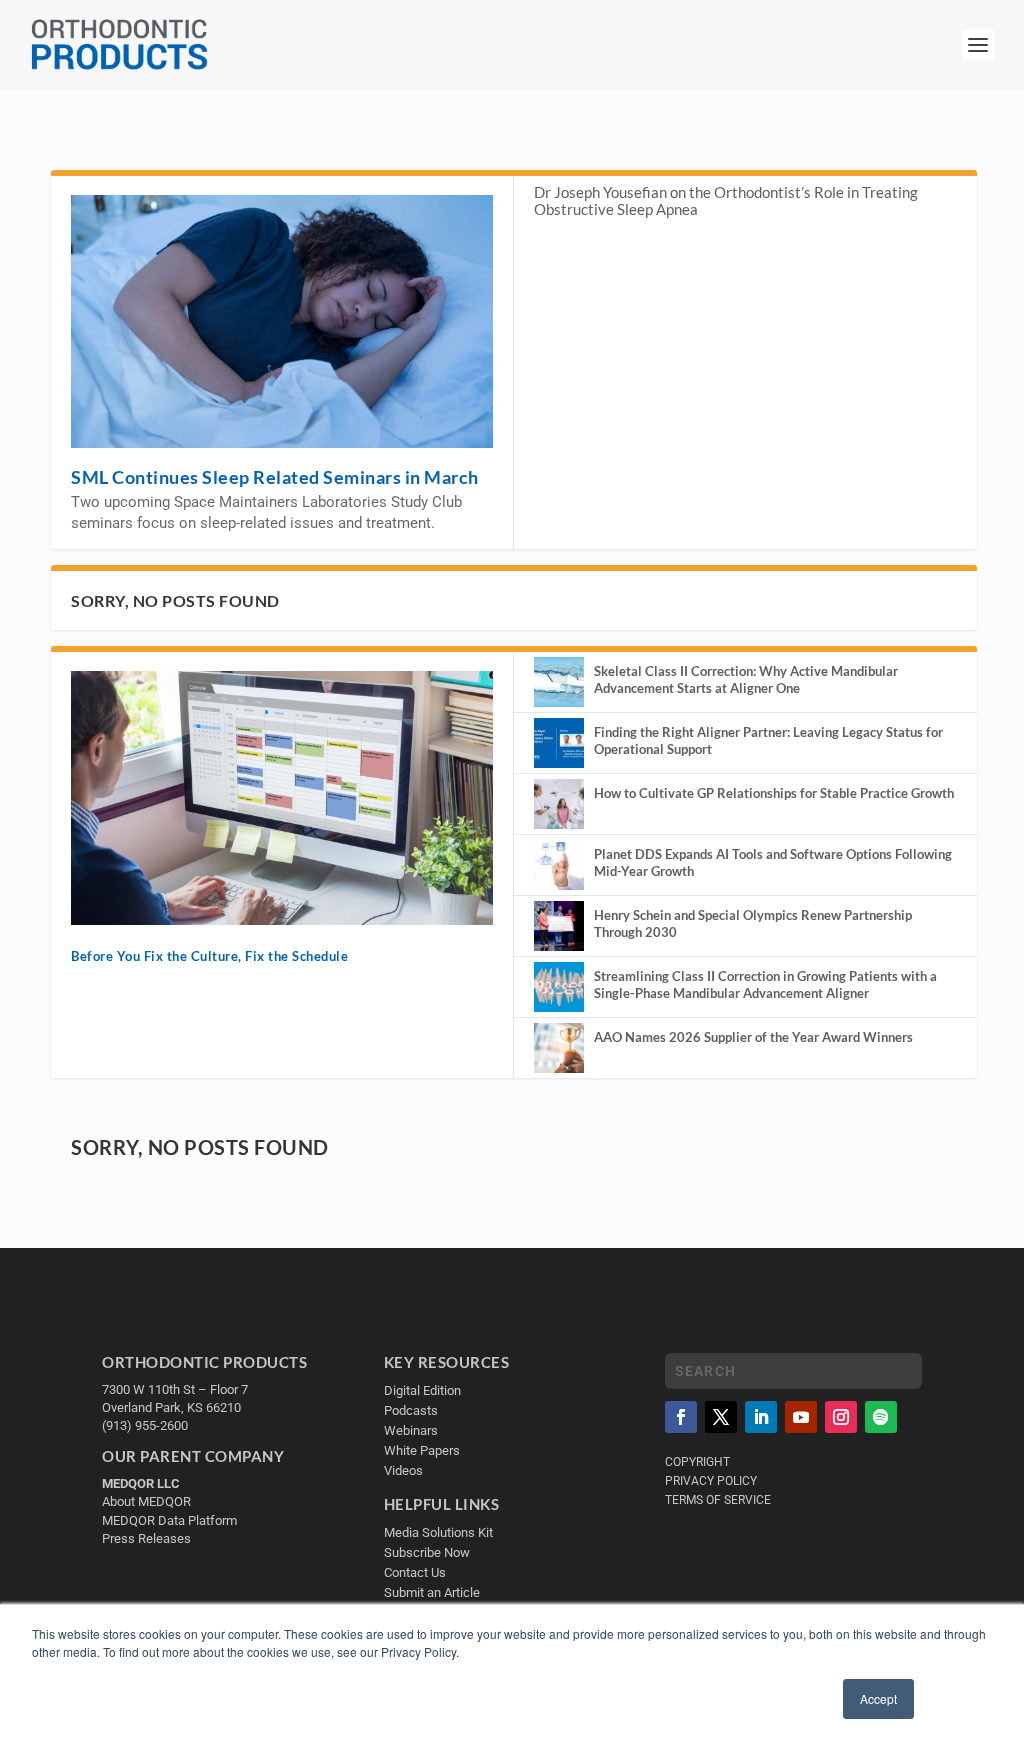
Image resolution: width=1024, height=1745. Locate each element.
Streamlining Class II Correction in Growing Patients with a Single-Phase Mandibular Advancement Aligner (765, 984)
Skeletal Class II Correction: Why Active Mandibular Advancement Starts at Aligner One (746, 679)
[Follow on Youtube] (801, 1417)
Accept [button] (878, 1698)
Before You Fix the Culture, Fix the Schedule (209, 956)
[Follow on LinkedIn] (761, 1417)
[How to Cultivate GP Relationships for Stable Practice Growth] (559, 804)
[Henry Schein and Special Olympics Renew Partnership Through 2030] (559, 926)
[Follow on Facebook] (681, 1417)
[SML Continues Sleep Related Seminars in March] (282, 321)
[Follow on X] (721, 1417)
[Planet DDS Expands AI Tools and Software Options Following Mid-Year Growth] (559, 865)
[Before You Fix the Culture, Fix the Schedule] (282, 797)
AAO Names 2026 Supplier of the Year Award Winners (753, 1037)
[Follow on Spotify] (881, 1417)
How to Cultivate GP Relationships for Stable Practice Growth (774, 793)
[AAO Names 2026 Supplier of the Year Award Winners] (559, 1048)
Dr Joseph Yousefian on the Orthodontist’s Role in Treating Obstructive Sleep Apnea (726, 200)
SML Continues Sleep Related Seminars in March (275, 477)
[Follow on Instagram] (841, 1417)
